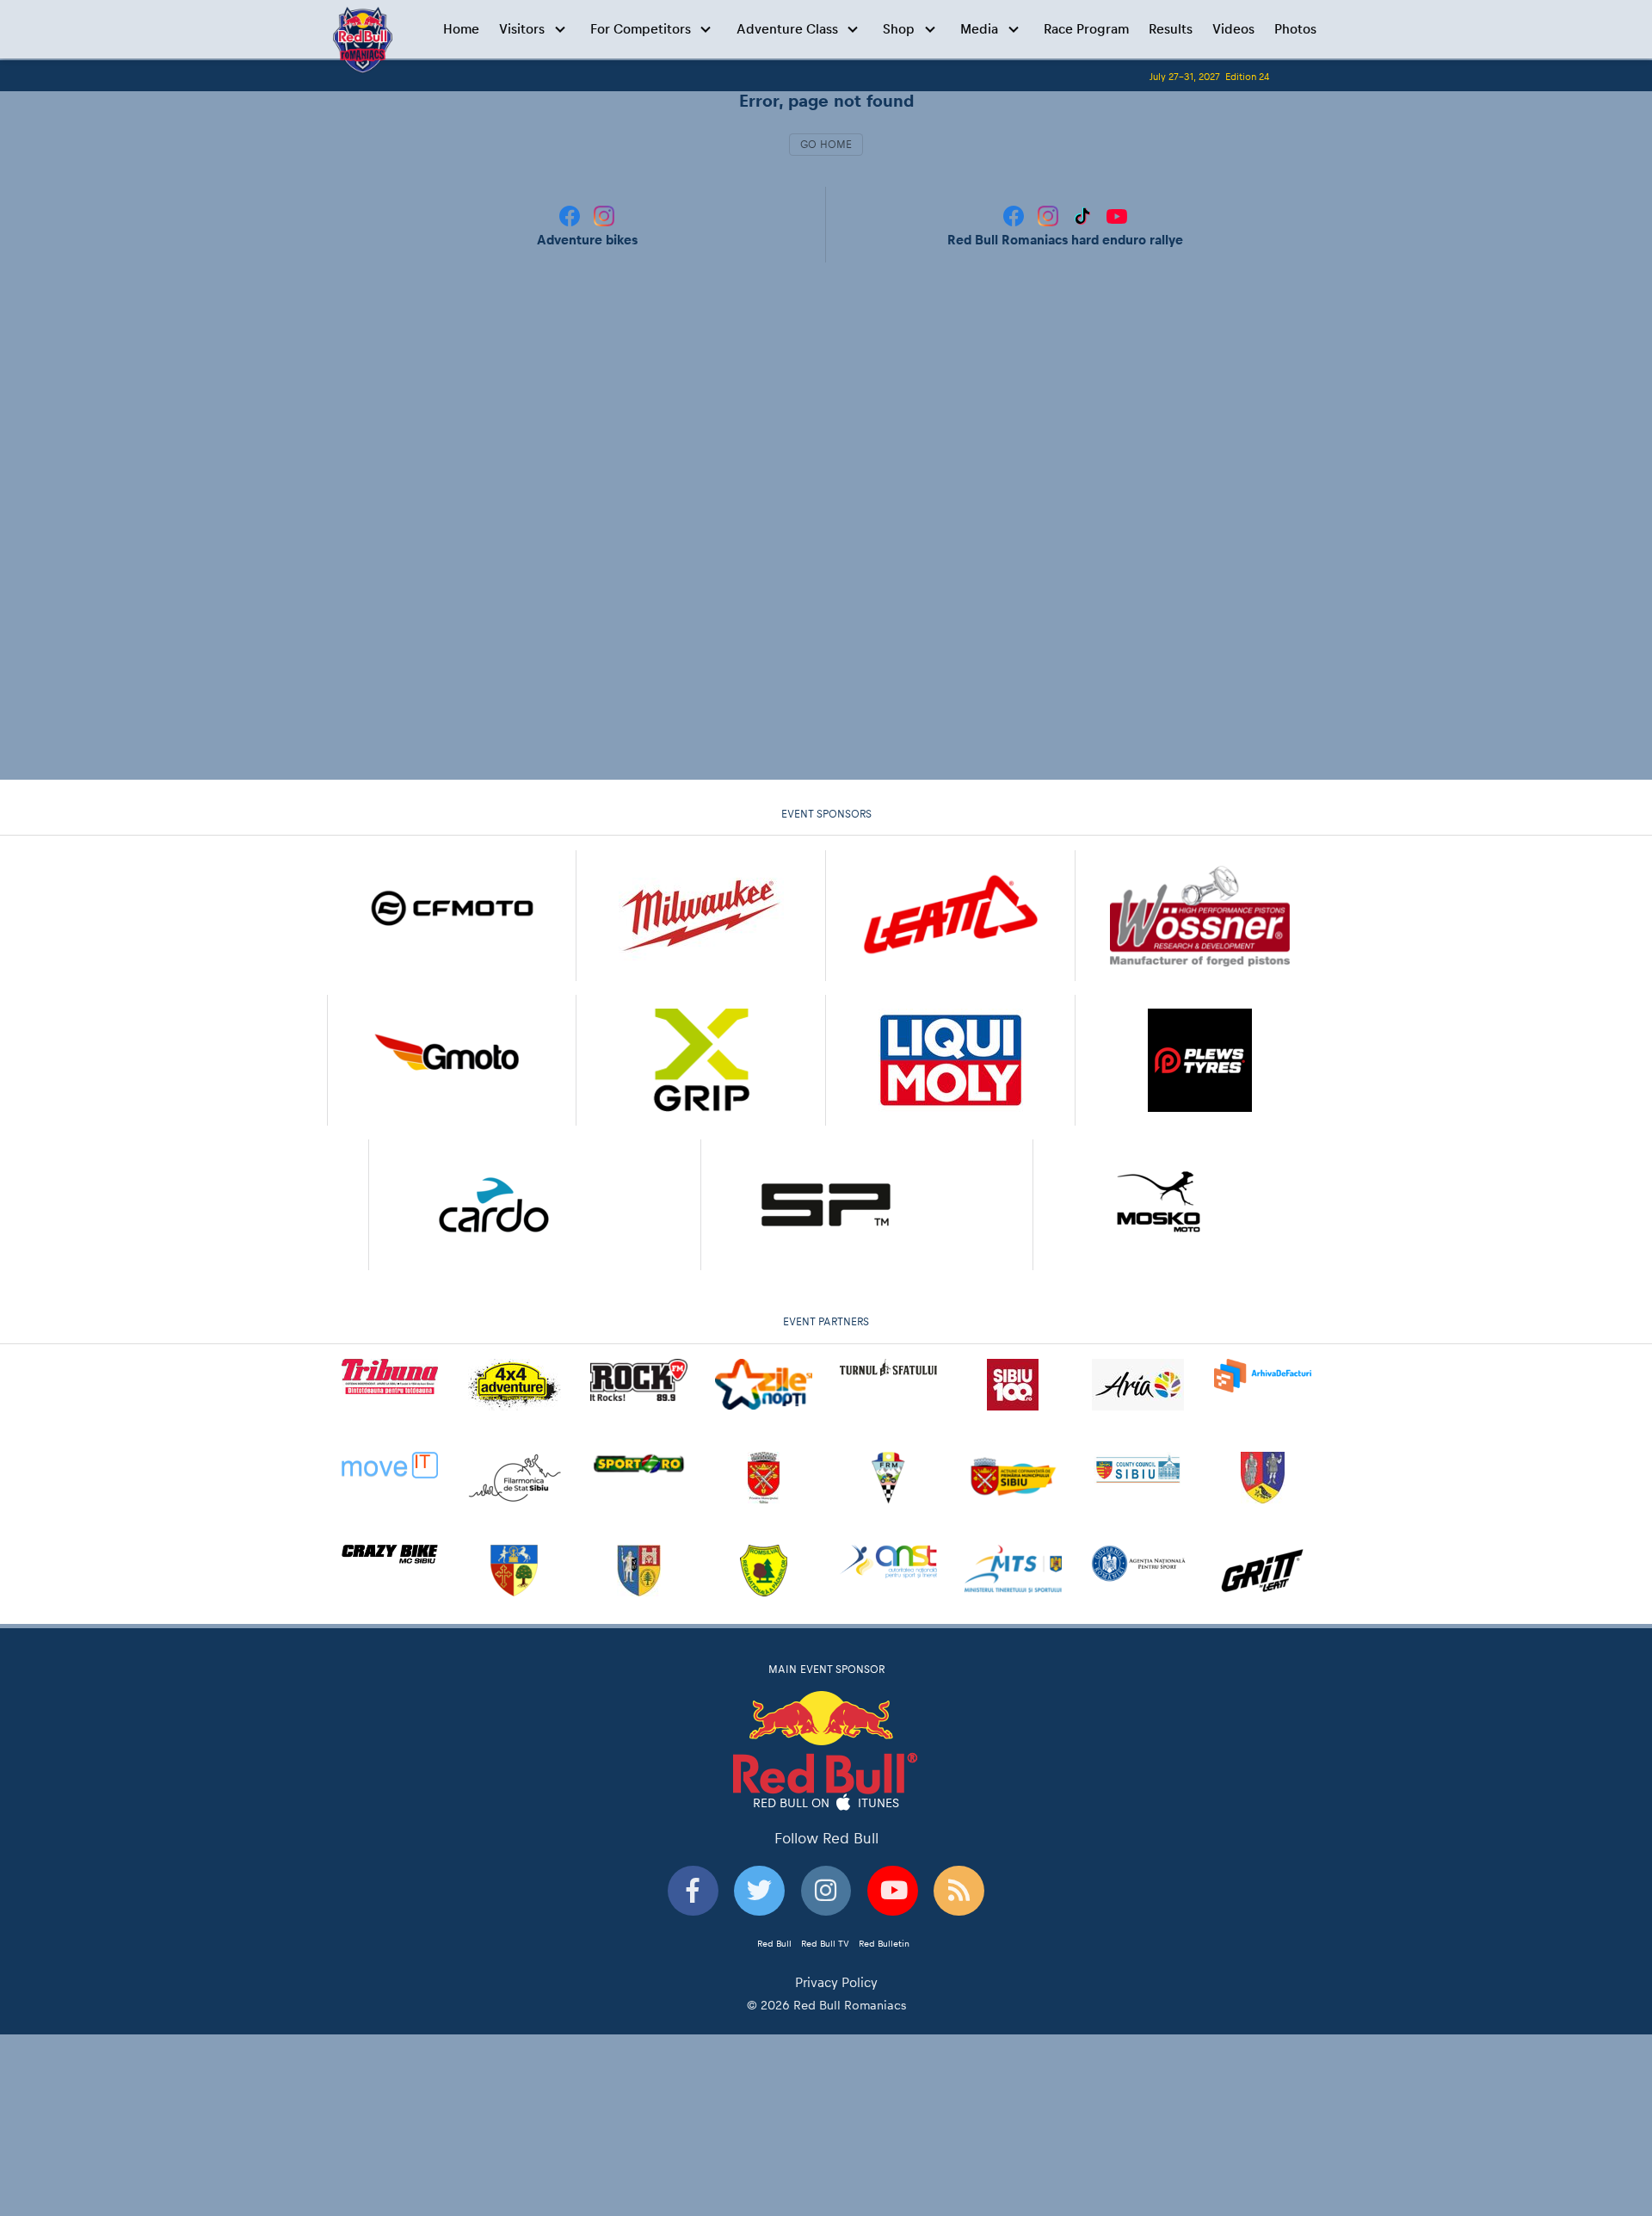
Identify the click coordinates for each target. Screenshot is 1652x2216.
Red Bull (774, 1943)
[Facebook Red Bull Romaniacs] (1015, 215)
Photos (1295, 29)
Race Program (1086, 29)
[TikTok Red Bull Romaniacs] (1084, 215)
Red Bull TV (825, 1943)
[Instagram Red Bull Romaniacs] (1050, 215)
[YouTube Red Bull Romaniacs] (1117, 215)
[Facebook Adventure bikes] (571, 215)
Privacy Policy (836, 1982)
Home (461, 29)
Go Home (826, 145)
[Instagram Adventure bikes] (604, 215)
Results (1171, 29)
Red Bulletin (884, 1943)
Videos (1233, 29)
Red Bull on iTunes (826, 1802)
